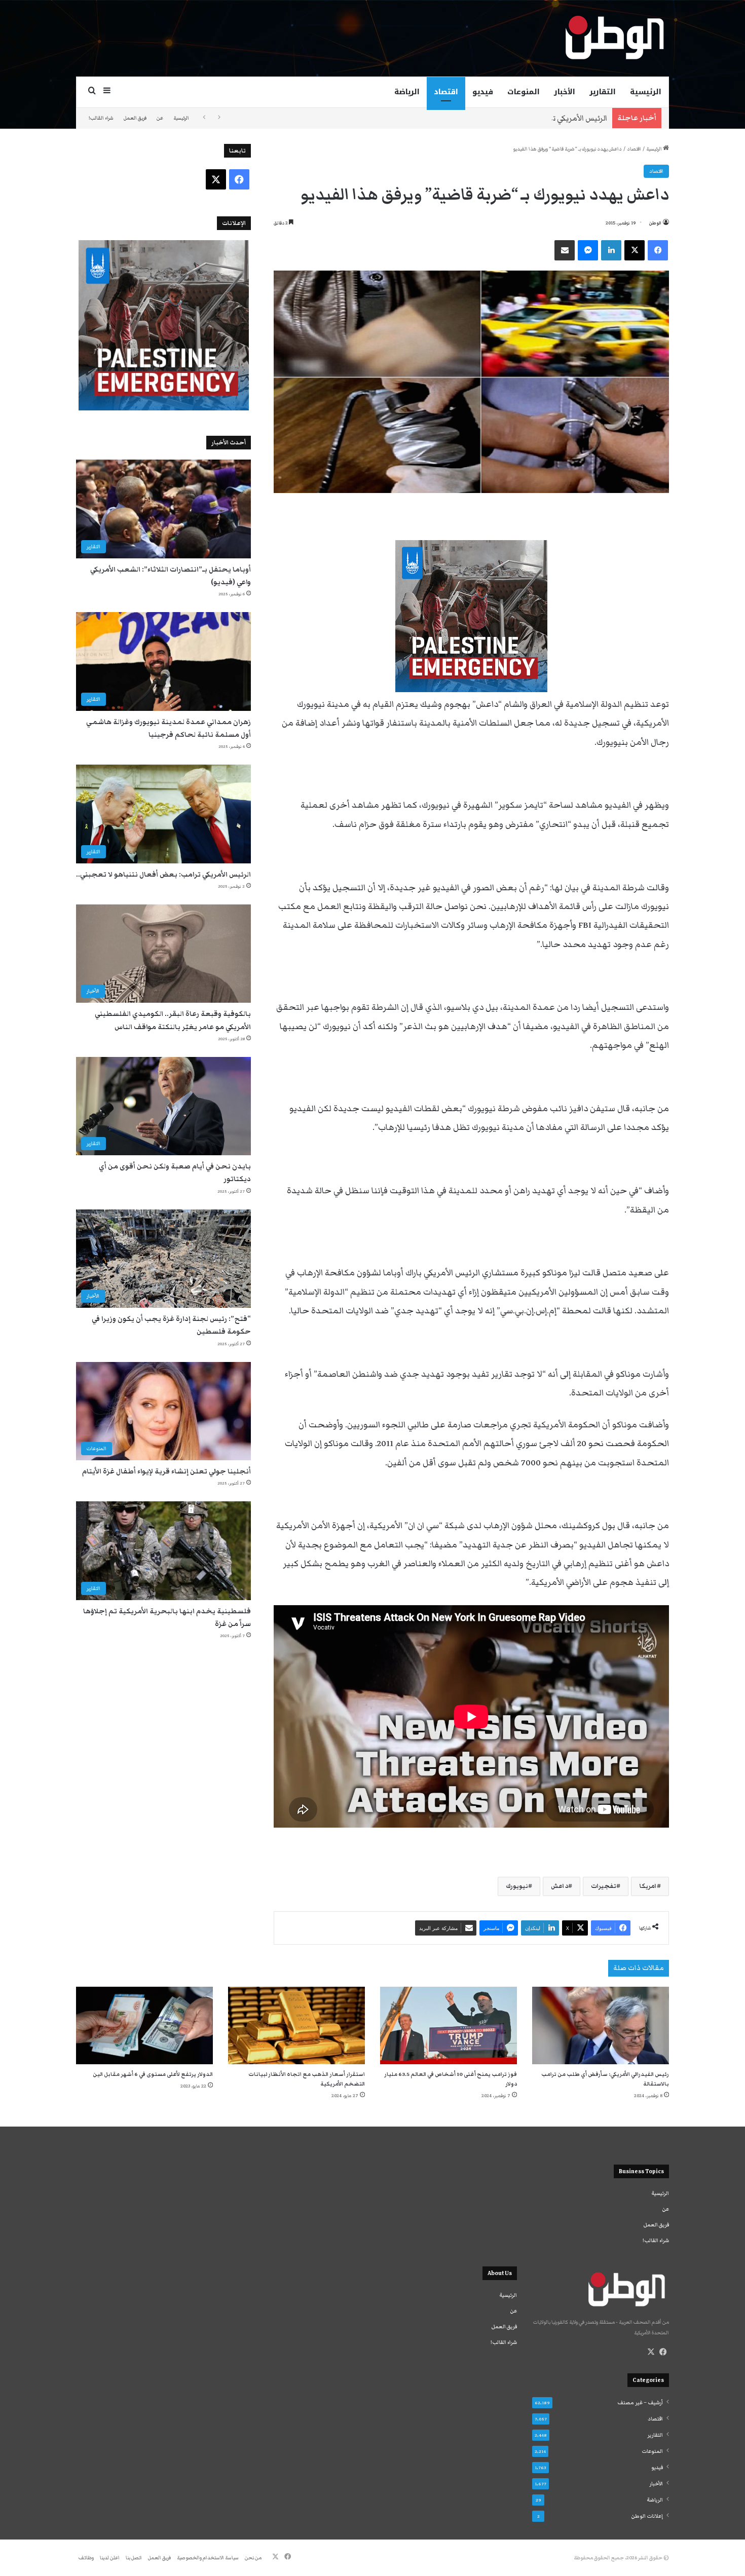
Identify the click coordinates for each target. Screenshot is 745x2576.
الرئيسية (646, 92)
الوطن (655, 223)
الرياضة (407, 92)
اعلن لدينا (110, 2558)
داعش (560, 1886)
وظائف (86, 2558)
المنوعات (524, 92)
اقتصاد (446, 92)
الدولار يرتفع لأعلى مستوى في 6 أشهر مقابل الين (153, 2074)
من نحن (253, 2558)
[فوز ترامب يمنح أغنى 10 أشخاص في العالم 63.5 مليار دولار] (449, 2025)
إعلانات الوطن (647, 2516)
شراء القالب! (101, 118)
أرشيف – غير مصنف (640, 2403)
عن (160, 118)
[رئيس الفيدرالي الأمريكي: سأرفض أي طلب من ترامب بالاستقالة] (601, 2025)
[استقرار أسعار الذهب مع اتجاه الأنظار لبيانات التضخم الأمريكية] (296, 2025)
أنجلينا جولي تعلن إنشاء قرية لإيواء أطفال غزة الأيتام (166, 1471)
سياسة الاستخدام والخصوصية (208, 2558)
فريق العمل (135, 118)
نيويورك (517, 1886)
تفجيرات (604, 1886)
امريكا (648, 1886)
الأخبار (565, 92)
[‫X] (651, 2352)
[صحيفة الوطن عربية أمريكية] (614, 38)
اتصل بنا (134, 2558)
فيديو (483, 92)
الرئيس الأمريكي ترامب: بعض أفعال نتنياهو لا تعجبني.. (517, 118)
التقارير (603, 92)
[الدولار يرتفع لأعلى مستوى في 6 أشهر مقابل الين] (144, 2025)
